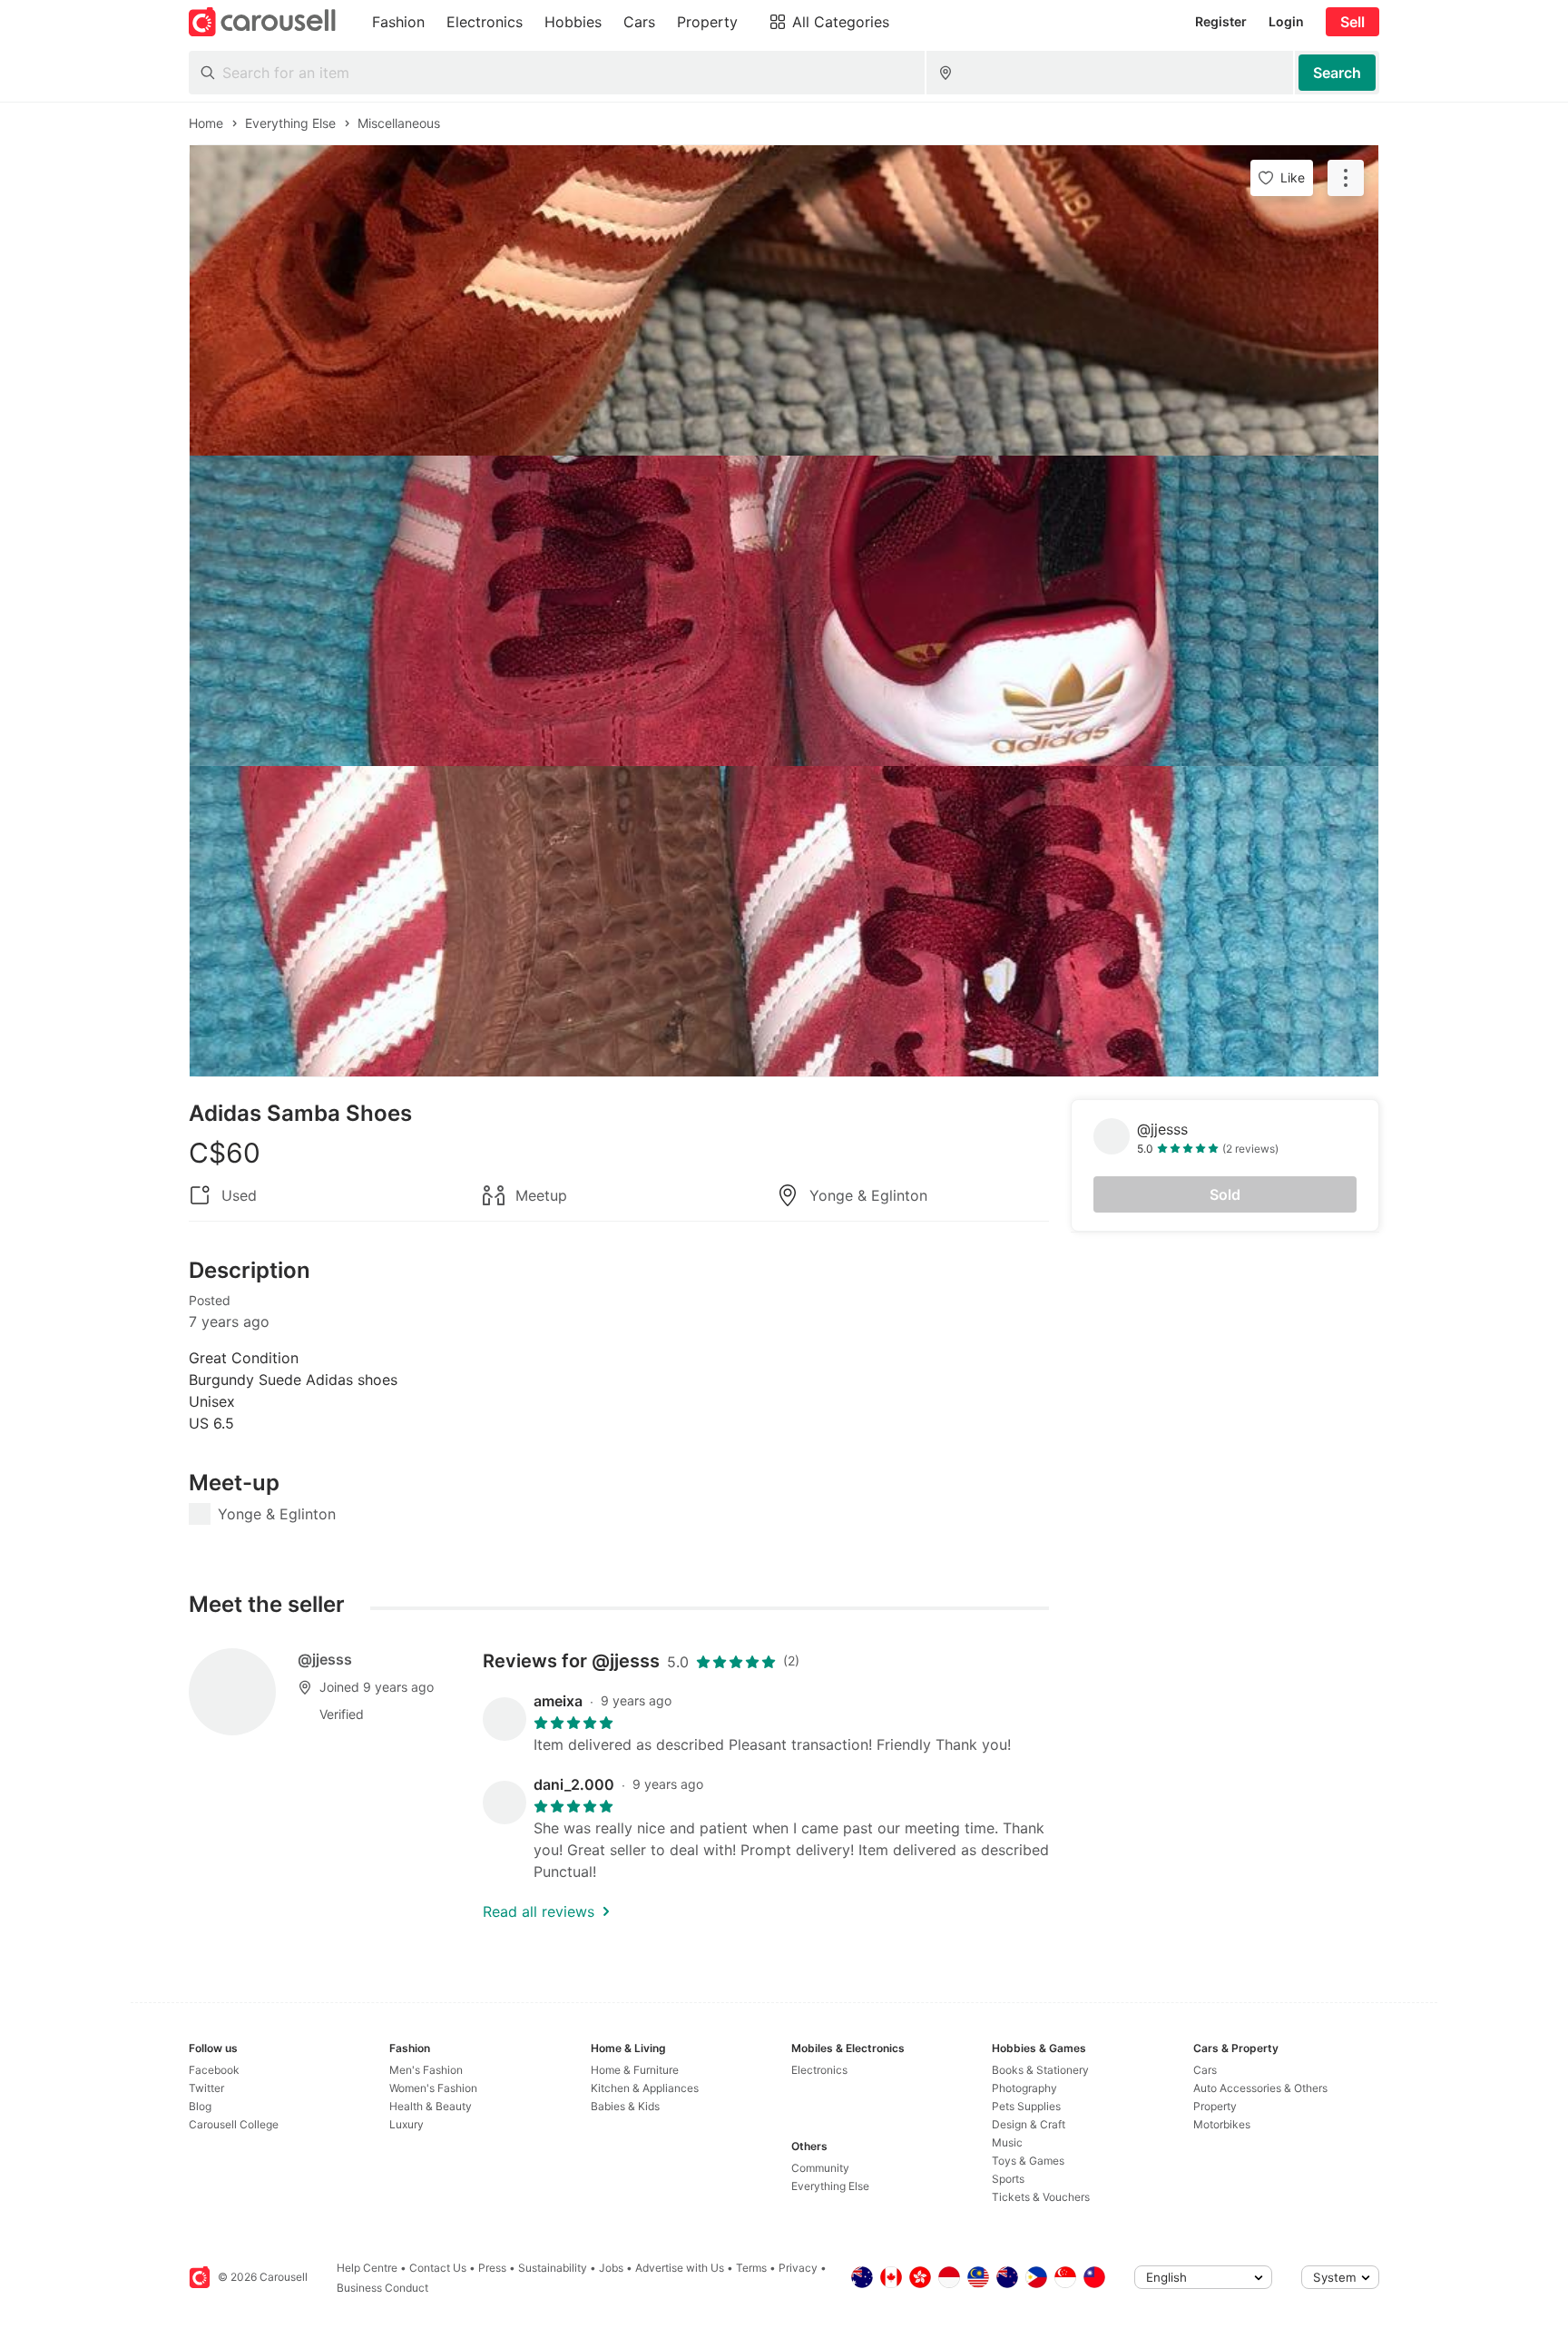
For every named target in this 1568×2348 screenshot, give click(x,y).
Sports (1008, 2179)
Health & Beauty (431, 2106)
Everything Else (830, 2186)
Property (1215, 2106)
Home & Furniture (635, 2070)
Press (492, 2268)
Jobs (611, 2268)
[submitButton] (1337, 73)
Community (820, 2168)
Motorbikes (1222, 2124)
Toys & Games (1028, 2161)
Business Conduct (382, 2288)
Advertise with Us (680, 2268)
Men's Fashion (426, 2070)
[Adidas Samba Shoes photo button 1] (784, 300)
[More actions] (1346, 178)
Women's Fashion (433, 2088)
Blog (200, 2106)
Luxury (407, 2124)
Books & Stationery (1040, 2070)
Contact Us (438, 2268)
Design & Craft (1029, 2124)
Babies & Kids (625, 2106)
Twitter (206, 2088)
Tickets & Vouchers (1041, 2197)
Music (1007, 2142)
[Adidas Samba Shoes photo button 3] (784, 921)
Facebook (214, 2070)
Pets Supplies (1026, 2106)
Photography (1024, 2088)
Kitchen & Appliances (645, 2088)
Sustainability (553, 2268)
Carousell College (234, 2124)
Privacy (798, 2268)
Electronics (819, 2070)
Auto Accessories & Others (1260, 2088)
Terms (751, 2268)
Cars (1205, 2070)
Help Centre (367, 2268)
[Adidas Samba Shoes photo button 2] (784, 611)
